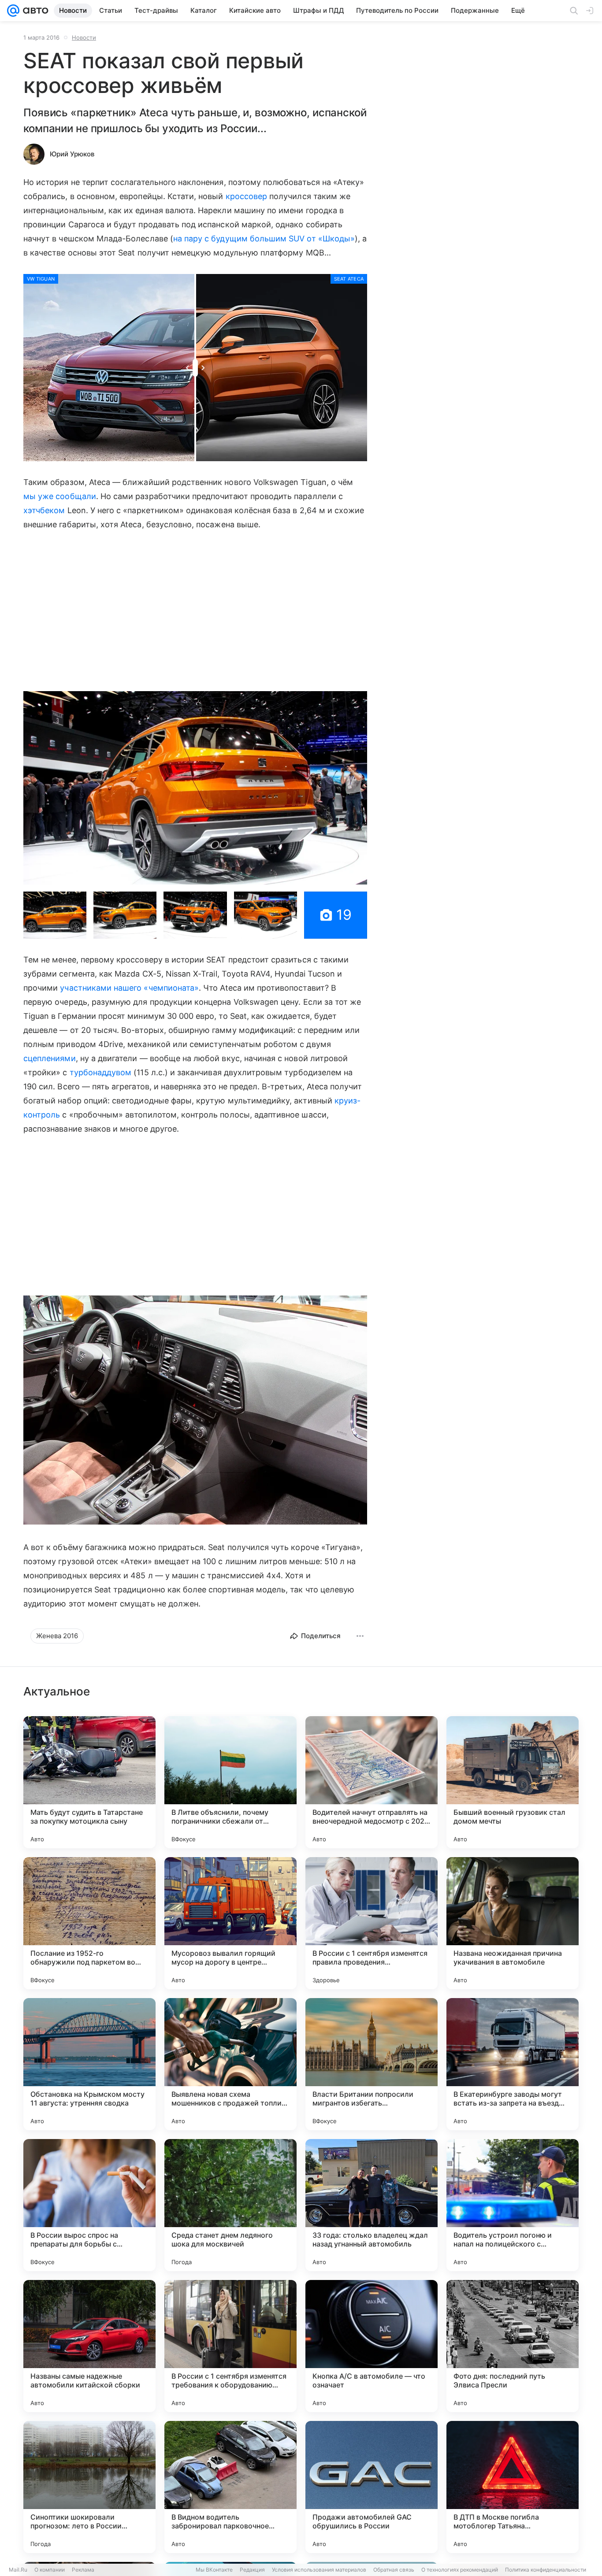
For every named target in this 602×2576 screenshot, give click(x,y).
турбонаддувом (101, 1072)
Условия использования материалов (319, 2570)
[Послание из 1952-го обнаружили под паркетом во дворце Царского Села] (89, 1923)
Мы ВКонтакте (214, 2570)
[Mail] (13, 11)
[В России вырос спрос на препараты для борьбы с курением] (89, 2205)
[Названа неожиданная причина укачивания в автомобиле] (513, 1923)
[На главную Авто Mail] (34, 11)
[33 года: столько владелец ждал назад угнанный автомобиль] (372, 2205)
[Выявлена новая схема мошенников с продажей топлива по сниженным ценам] (230, 2064)
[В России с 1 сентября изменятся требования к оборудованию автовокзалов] (230, 2346)
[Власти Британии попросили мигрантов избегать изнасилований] (372, 2064)
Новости (84, 37)
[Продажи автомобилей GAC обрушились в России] (372, 2487)
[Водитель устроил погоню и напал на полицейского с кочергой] (513, 2205)
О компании (50, 2570)
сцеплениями (50, 1058)
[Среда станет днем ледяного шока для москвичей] (230, 2205)
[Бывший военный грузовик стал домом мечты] (513, 1782)
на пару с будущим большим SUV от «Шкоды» (264, 239)
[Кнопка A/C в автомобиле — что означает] (372, 2346)
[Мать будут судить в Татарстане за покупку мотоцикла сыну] (89, 1782)
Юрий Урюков (72, 154)
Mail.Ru (18, 2570)
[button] (195, 788)
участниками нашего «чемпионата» (129, 988)
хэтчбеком (44, 510)
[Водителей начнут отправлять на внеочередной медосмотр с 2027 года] (372, 1782)
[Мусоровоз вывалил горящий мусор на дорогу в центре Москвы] (230, 1923)
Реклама (83, 2570)
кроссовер (247, 196)
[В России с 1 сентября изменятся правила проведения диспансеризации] (372, 1923)
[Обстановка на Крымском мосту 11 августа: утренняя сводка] (89, 2064)
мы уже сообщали (60, 496)
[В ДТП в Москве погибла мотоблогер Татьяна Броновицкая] (513, 2487)
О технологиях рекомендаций (460, 2570)
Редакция (252, 2570)
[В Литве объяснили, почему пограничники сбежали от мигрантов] (230, 1782)
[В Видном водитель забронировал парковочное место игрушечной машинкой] (230, 2487)
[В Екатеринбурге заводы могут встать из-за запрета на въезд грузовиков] (513, 2064)
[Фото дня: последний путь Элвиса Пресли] (513, 2346)
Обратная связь (394, 2570)
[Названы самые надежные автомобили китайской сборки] (89, 2346)
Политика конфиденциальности (546, 2570)
